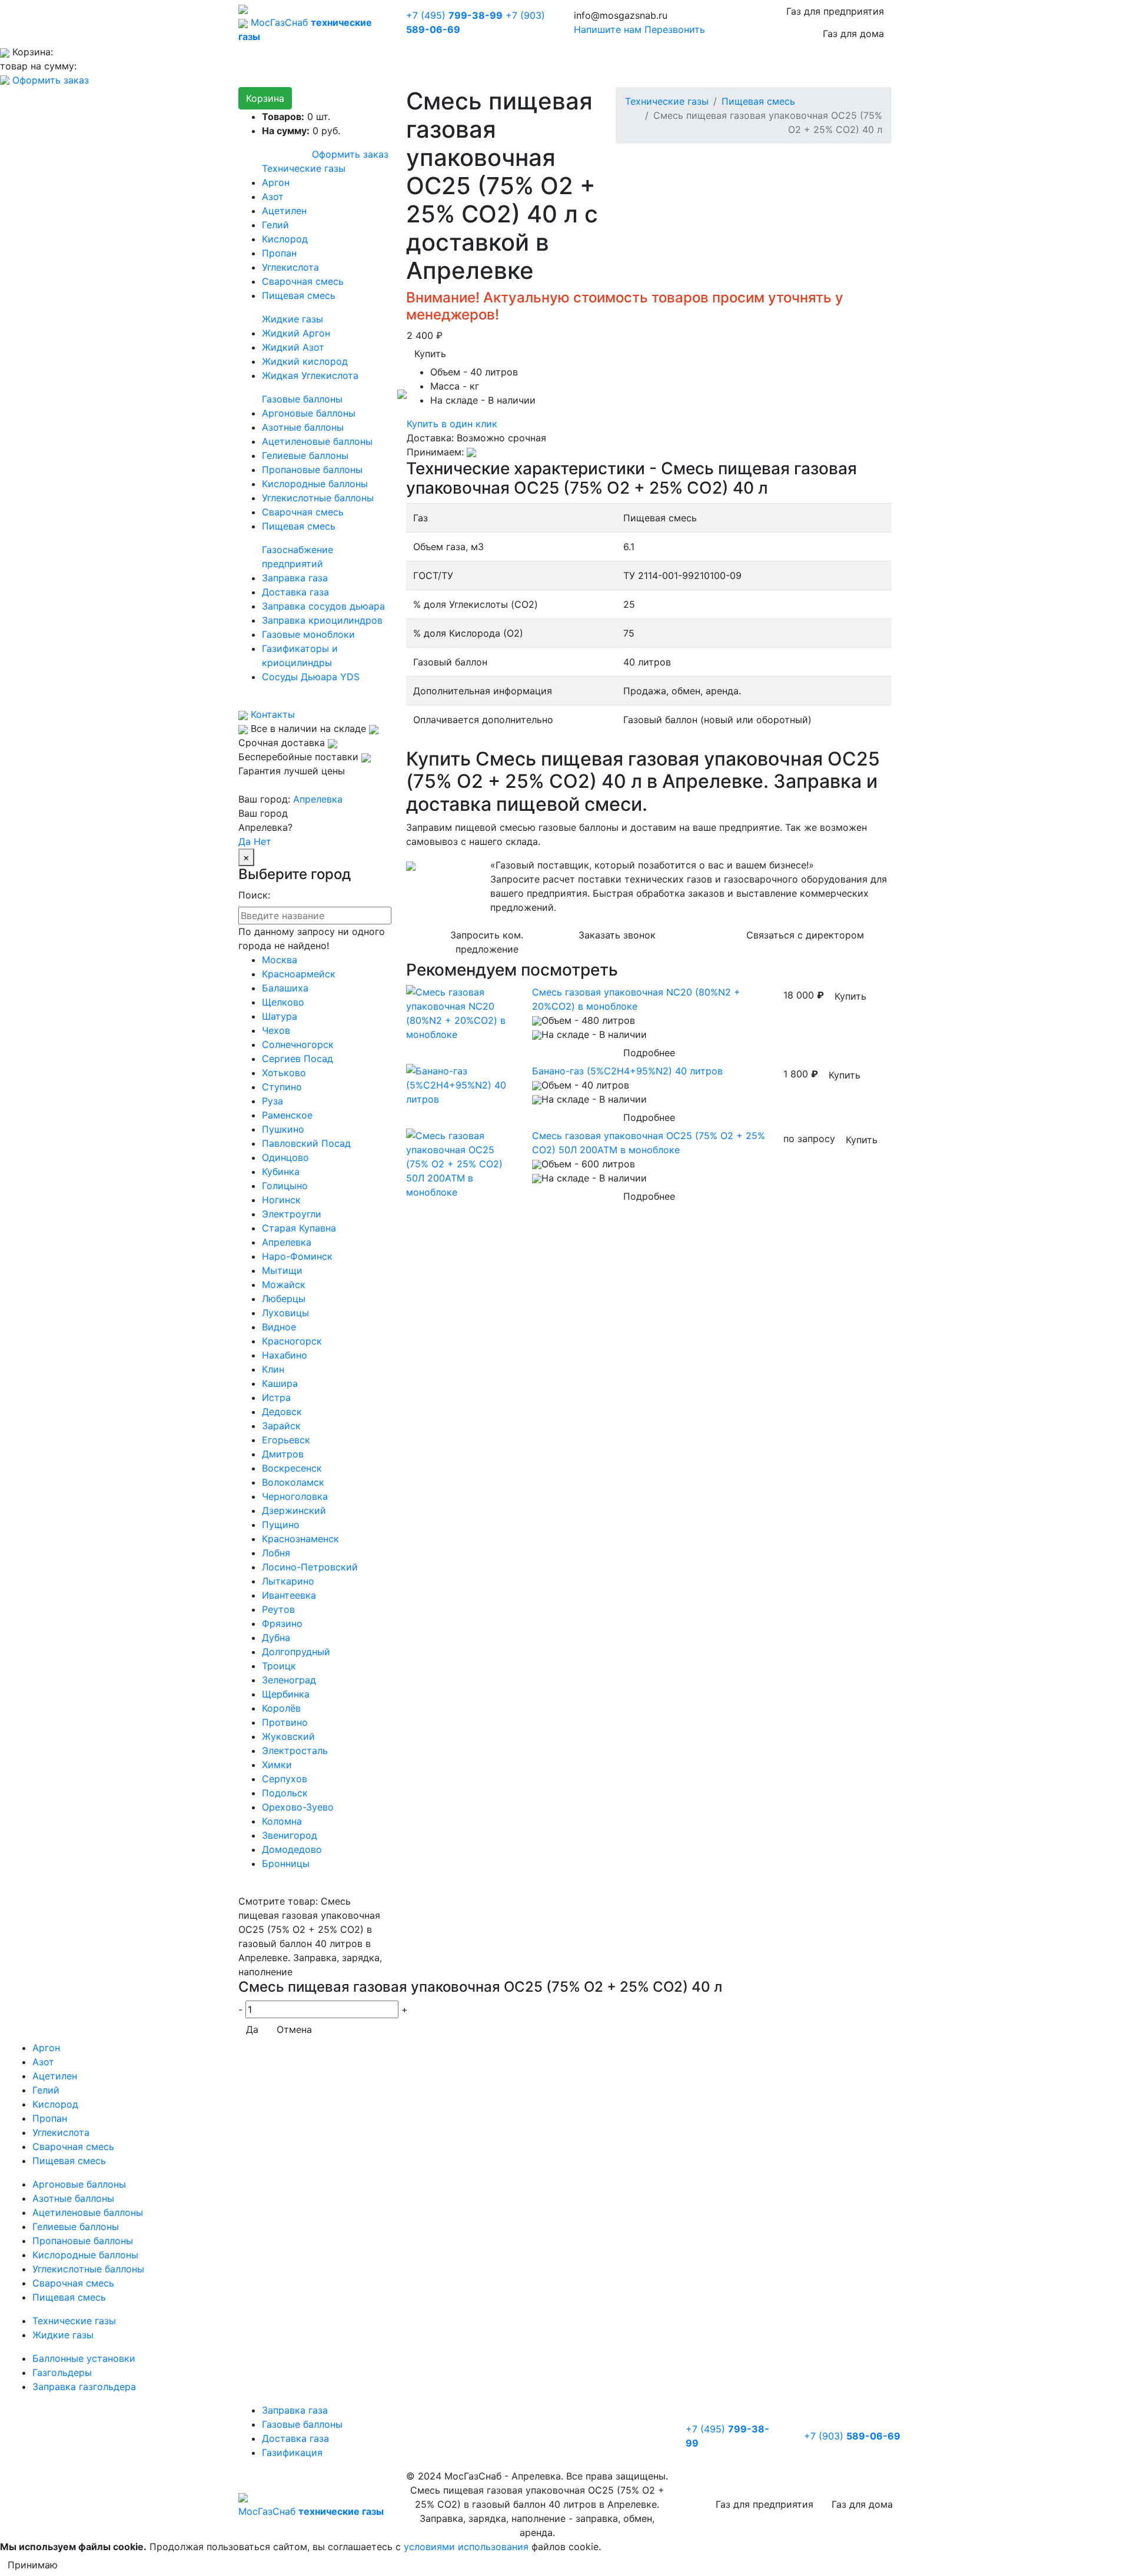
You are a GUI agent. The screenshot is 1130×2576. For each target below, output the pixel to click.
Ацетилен (284, 211)
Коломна (282, 1821)
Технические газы (304, 168)
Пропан (279, 253)
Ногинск (281, 1200)
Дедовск (282, 1412)
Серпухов (285, 1779)
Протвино (285, 1722)
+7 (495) (454, 15)
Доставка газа (295, 592)
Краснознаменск (300, 1539)
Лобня (276, 1553)
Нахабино (285, 1355)
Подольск (285, 1793)
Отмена (294, 2029)
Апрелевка (318, 799)
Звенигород (290, 1835)
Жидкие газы (293, 319)
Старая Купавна (299, 1228)
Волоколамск (293, 1482)
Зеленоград (289, 1680)
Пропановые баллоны (312, 470)
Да (245, 841)
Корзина (265, 98)
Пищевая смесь (299, 295)
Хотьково (284, 1073)
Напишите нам (608, 29)
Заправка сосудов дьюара (323, 606)
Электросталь (295, 1750)
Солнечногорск (298, 1044)
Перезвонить (675, 29)
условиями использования (466, 2547)
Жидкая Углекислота (310, 375)
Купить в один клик (452, 424)
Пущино (281, 1525)
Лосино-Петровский (310, 1567)
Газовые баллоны (302, 399)
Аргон (276, 182)
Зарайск (281, 1426)
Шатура (280, 1016)
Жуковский (288, 1736)
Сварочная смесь (303, 281)
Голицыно (285, 1186)
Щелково (283, 1002)
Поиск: (254, 895)
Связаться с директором (805, 935)
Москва (280, 960)
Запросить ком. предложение (487, 942)
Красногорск (292, 1341)
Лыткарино (288, 1581)
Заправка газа (295, 578)
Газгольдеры (62, 2372)
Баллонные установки (84, 2358)
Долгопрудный (296, 1652)
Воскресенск (292, 1468)
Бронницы (286, 1863)
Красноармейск (299, 974)
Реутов (278, 1609)
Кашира (280, 1383)
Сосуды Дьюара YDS (311, 677)
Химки (277, 1765)
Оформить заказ (51, 80)
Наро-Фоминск (297, 1256)
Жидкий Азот (293, 347)
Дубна (276, 1638)
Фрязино (282, 1623)
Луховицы (285, 1313)
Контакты (271, 714)
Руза (272, 1101)
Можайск (284, 1284)
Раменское (287, 1115)
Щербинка (286, 1694)
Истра (276, 1397)
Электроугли (292, 1214)
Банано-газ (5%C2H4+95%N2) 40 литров (627, 1071)
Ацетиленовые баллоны (317, 441)
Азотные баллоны (303, 427)
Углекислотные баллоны (318, 498)
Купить (430, 354)
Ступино (282, 1087)
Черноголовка (295, 1496)
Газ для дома (853, 34)
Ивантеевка (289, 1595)
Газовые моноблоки (308, 634)
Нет (262, 841)
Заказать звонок (617, 935)
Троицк (279, 1666)
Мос (311, 2511)
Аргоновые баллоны (309, 413)
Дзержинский (294, 1510)
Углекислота (290, 267)
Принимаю (33, 2565)
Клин (273, 1369)
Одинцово (285, 1157)
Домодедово (292, 1849)
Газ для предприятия (835, 11)
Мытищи (282, 1270)
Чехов (276, 1030)
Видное (279, 1327)
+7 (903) (852, 2436)
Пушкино (283, 1129)
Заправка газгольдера (84, 2387)
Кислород (285, 239)
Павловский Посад (306, 1143)
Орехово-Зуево (298, 1807)
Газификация (292, 2452)
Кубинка (281, 1171)
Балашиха (285, 988)
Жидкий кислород (305, 361)
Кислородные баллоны (315, 484)
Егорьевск (286, 1440)
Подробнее (649, 1053)
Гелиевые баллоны (305, 455)
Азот (273, 197)
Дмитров (283, 1454)
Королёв (281, 1708)
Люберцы (284, 1299)
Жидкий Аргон (296, 333)
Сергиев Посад (298, 1059)
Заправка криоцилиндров (322, 620)
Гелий (275, 225)
